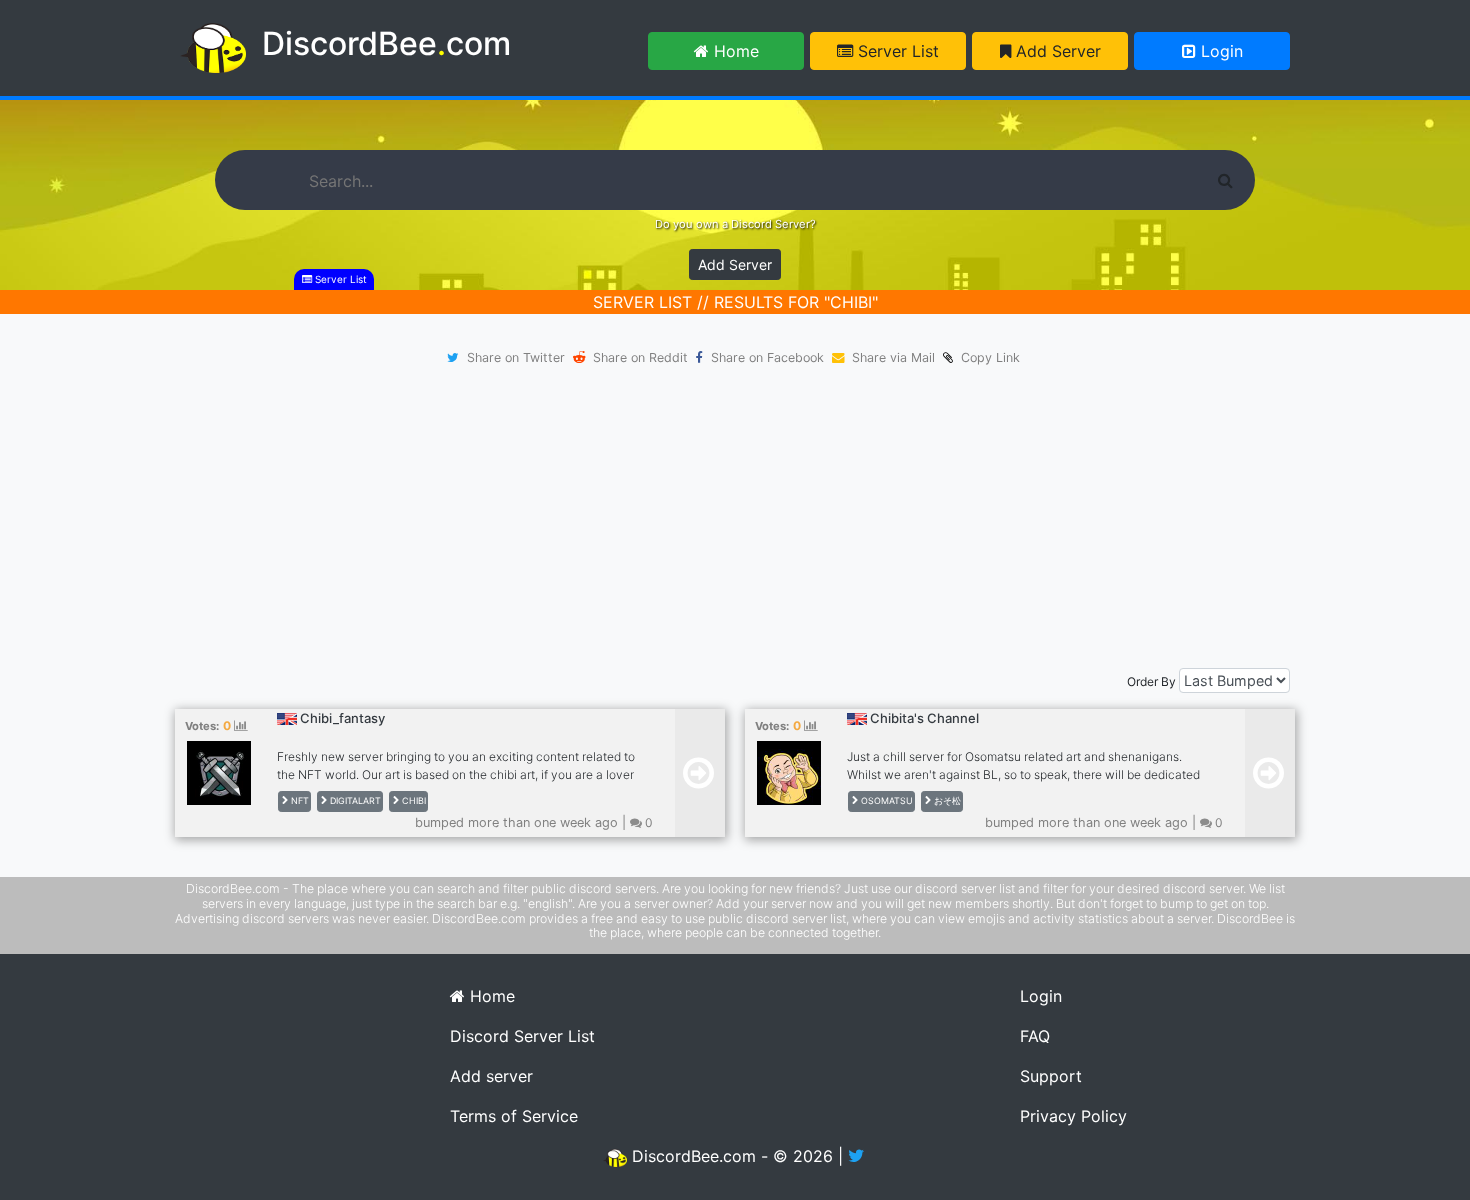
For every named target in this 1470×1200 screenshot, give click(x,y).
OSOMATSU (885, 800)
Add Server (1056, 51)
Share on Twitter (516, 357)
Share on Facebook (767, 357)
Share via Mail (893, 357)
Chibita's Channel (924, 718)
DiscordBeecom (386, 43)
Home (734, 51)
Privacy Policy (1073, 1116)
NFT (298, 800)
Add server (491, 1076)
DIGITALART (354, 800)
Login (1219, 51)
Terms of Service (514, 1116)
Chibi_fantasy (342, 718)
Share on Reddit (640, 357)
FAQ (1035, 1036)
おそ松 (946, 800)
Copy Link (986, 357)
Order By (1151, 681)
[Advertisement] (735, 518)
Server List (896, 51)
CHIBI (412, 800)
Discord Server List (522, 1036)
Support (1051, 1076)
